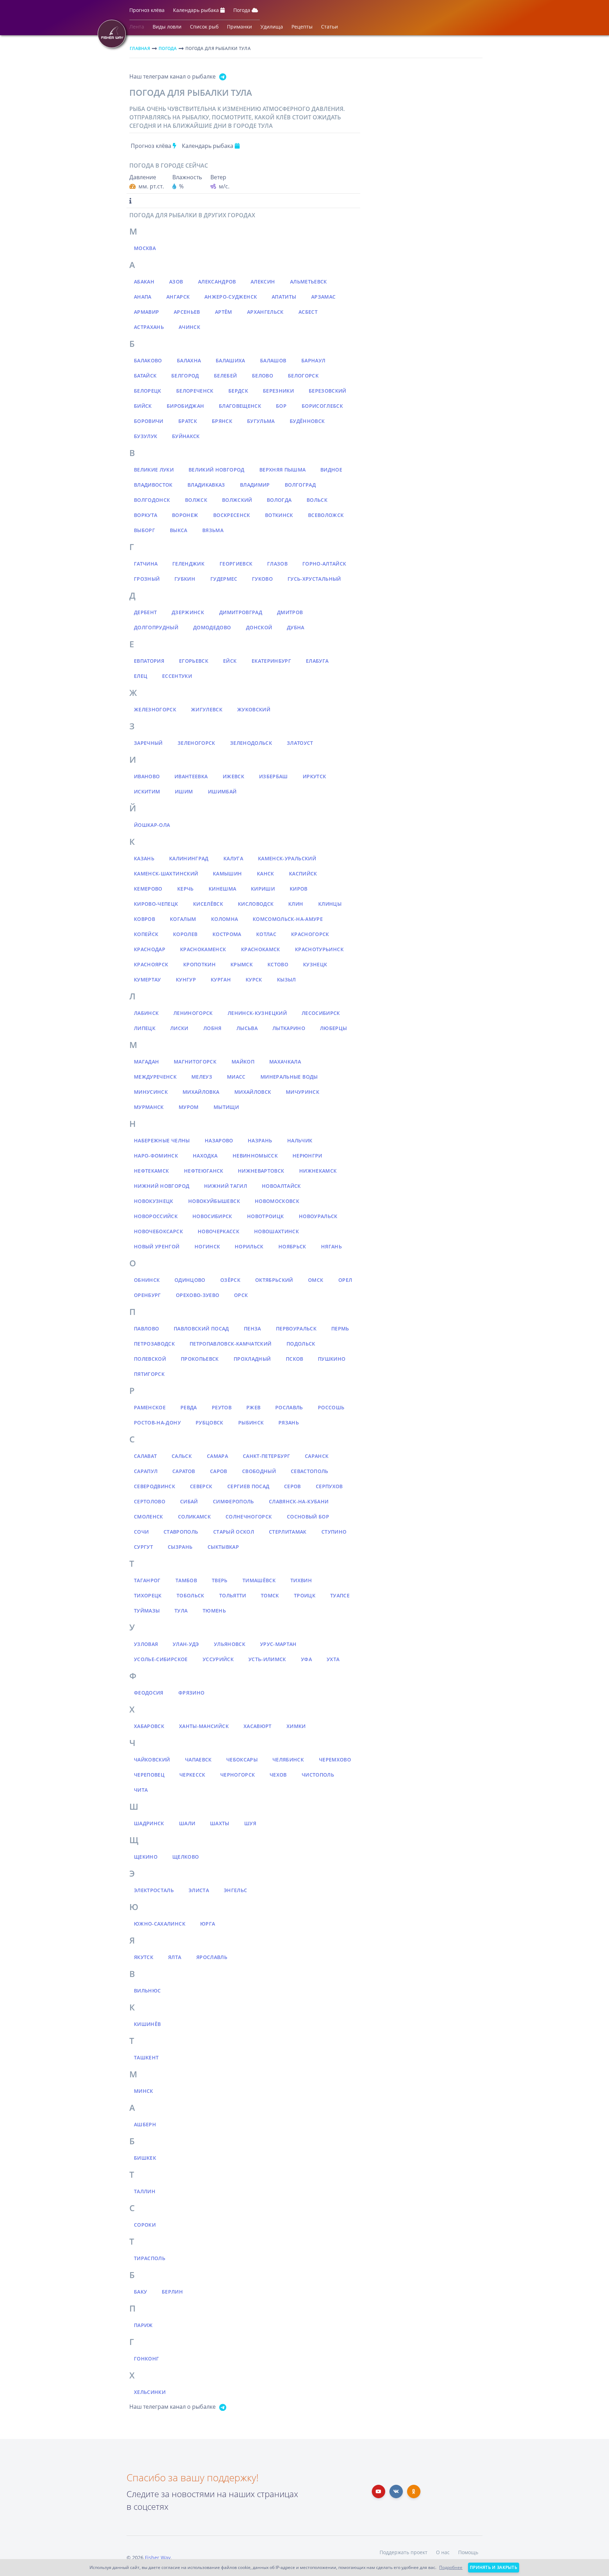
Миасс (236, 1077)
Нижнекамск (318, 1171)
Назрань (260, 1140)
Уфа (306, 1659)
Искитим (147, 791)
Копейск (146, 934)
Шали (187, 1823)
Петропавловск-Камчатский (230, 1344)
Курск (254, 980)
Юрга (208, 1924)
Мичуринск (303, 1092)
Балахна (189, 360)
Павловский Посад (201, 1328)
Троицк (305, 1595)
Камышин (227, 874)
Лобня (213, 1028)
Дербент (145, 612)
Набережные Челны (162, 1140)
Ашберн (145, 2124)
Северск (201, 1486)
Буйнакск (186, 436)
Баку (140, 2292)
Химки (296, 1726)
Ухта (333, 1659)
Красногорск (310, 934)
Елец (141, 676)
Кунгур (186, 980)
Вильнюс (147, 1991)
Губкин (185, 579)
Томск (270, 1595)
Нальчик (300, 1140)
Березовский (328, 391)
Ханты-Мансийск (204, 1726)
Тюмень (214, 1611)
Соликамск (194, 1517)
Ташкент (146, 2057)
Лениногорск (193, 1013)
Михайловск (253, 1092)
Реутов (222, 1407)
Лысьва (247, 1028)
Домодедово (212, 627)
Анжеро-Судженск (231, 297)
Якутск (144, 1957)
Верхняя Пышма (283, 470)
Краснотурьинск (319, 949)
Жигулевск (207, 709)
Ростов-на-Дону (157, 1423)
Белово (263, 376)
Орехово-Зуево (198, 1295)
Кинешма (222, 889)
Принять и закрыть (494, 2567)
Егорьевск (194, 661)
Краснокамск (261, 949)
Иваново (147, 776)
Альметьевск (309, 282)
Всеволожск (326, 515)
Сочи (141, 1532)
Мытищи (226, 1107)
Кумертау (147, 980)
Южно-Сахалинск (160, 1924)
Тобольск (190, 1595)
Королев (185, 934)
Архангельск (265, 312)
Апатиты (284, 297)
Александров (217, 282)
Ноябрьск (292, 1246)
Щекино (146, 1857)
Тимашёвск (259, 1580)
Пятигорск (149, 1374)
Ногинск (207, 1246)
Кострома (227, 934)
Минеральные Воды (289, 1077)
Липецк (145, 1028)
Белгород (185, 376)
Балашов (273, 360)
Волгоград (300, 485)
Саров (219, 1471)
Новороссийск (156, 1216)
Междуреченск (155, 1077)
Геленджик (188, 564)
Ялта (175, 1957)
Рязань (289, 1423)
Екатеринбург (271, 661)
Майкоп (243, 1062)
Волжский (237, 500)
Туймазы (147, 1611)
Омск (316, 1280)
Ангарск (178, 297)
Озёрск (230, 1280)
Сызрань (180, 1547)
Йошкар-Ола (152, 825)
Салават (145, 1456)
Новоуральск (318, 1216)
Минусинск (151, 1092)
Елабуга (317, 661)
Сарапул (146, 1471)
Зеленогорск (196, 743)
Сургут (143, 1547)
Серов (293, 1486)
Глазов (277, 564)
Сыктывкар (223, 1547)
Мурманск (149, 1107)
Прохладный (252, 1359)
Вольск (317, 500)
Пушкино (332, 1359)
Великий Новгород (217, 470)
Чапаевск (198, 1760)
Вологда (279, 500)
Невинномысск (255, 1156)
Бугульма (261, 421)
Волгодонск (152, 500)
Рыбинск (251, 1423)
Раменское (150, 1407)
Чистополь (318, 1775)
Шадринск (149, 1823)
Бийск (143, 406)
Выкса (179, 530)
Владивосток (153, 485)
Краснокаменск (203, 949)
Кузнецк (315, 964)
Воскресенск (232, 515)
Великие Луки (154, 470)
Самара (217, 1456)
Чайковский (152, 1760)
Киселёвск (208, 904)
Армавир (146, 312)
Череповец (149, 1775)
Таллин (145, 2191)
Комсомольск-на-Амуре (288, 919)
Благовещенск (240, 406)
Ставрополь (181, 1532)
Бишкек (145, 2158)
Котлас (266, 934)
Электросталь (154, 1890)
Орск (241, 1295)
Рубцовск (210, 1423)
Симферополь (233, 1501)
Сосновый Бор (308, 1517)
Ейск (230, 661)
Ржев (253, 1407)
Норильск (249, 1246)
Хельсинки (150, 2392)
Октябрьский (274, 1280)
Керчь (186, 889)
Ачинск (189, 327)
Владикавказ (206, 485)
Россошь (331, 1407)
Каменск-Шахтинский (166, 874)
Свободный (259, 1471)
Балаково (148, 360)
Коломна (224, 919)
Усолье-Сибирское (161, 1659)
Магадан (146, 1062)
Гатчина (146, 564)
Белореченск (195, 391)
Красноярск (151, 964)
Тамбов (186, 1580)
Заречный (148, 743)
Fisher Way (158, 2558)
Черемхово (335, 1760)
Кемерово (148, 889)
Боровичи (149, 421)
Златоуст (300, 743)
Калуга (233, 858)
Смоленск (149, 1517)
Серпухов (329, 1486)
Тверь (220, 1580)
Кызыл (287, 980)
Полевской (150, 1359)
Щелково (186, 1857)
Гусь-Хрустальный (314, 579)
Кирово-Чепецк (156, 904)
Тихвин (301, 1580)
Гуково (262, 579)
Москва (145, 248)
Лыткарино (289, 1028)
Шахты (220, 1823)
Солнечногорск (249, 1517)
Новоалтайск (281, 1186)
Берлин (172, 2292)
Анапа (143, 297)
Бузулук (146, 436)
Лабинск (146, 1013)
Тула (181, 1611)
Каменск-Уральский (287, 858)
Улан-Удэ (186, 1644)
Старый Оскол (234, 1532)
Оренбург (147, 1295)
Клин (296, 904)
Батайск (145, 376)
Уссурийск (218, 1659)
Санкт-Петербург (266, 1456)
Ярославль (212, 1957)
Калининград (189, 858)
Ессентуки (177, 676)
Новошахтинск (276, 1231)
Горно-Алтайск (324, 564)
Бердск (238, 391)
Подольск (301, 1344)
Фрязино (191, 1693)
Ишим (184, 791)
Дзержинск (188, 612)
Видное (331, 470)
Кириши (263, 889)
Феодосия (149, 1693)
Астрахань (149, 327)
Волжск (196, 500)
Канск (266, 874)
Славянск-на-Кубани (299, 1501)
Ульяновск (230, 1644)
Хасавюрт (258, 1726)
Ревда (189, 1407)
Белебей (225, 376)
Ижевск (233, 776)
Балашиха (230, 360)
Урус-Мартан (278, 1644)
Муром (189, 1107)
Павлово (146, 1328)
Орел (345, 1280)
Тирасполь (150, 2258)
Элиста (199, 1890)
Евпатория (149, 661)
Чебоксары (242, 1760)
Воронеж (185, 515)
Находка (205, 1156)
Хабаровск (149, 1726)
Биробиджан (186, 406)
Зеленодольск (251, 743)
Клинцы (330, 904)
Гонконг (146, 2359)
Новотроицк (266, 1216)
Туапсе (340, 1595)
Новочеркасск (219, 1231)
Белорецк (148, 391)
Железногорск (155, 709)
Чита (141, 1790)
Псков (295, 1359)
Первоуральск (296, 1328)
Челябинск (288, 1760)
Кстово (278, 964)
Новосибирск (212, 1216)
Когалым (183, 919)
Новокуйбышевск (214, 1201)
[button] (147, 12)
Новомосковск (277, 1201)
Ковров (144, 919)
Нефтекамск (152, 1171)
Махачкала (285, 1062)
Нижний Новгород (162, 1186)
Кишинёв (147, 2024)
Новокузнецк (154, 1201)
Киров (299, 889)
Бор (281, 406)
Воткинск (279, 515)
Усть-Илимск (267, 1659)
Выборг (144, 530)
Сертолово (150, 1501)
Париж (143, 2325)
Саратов (184, 1471)
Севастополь (310, 1471)
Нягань (331, 1246)
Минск (144, 2091)
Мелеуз (202, 1077)
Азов (176, 282)
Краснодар (150, 949)
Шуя (250, 1823)
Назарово (219, 1140)
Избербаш (273, 776)
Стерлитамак (288, 1532)
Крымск (242, 964)
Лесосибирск (321, 1013)
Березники (278, 391)
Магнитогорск (195, 1062)
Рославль (289, 1407)
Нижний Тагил (226, 1186)
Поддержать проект (404, 2552)
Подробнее (451, 2567)
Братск (188, 421)
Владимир (255, 485)
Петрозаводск (154, 1344)
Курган (221, 980)
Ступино (334, 1532)
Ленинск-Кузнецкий (257, 1013)
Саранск (317, 1456)
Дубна (296, 627)
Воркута (146, 515)
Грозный (147, 579)
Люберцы (333, 1028)
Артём (224, 312)
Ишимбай (222, 791)
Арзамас (323, 297)
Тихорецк (148, 1595)
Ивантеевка (191, 776)
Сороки (145, 2225)
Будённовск (307, 421)
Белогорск (303, 376)
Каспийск (303, 874)
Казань (144, 858)
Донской (259, 627)
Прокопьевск (200, 1359)
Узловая (146, 1644)
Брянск (222, 421)
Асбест (308, 312)
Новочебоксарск (158, 1231)
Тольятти (233, 1595)
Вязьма (213, 530)
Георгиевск (236, 564)
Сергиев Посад (248, 1486)
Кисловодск (256, 904)
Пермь (340, 1328)
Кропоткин (199, 964)
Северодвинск (155, 1486)
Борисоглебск (322, 406)
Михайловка (201, 1092)
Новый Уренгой (157, 1246)
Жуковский (254, 709)
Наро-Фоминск (156, 1156)
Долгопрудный (156, 627)
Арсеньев (187, 312)
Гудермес (224, 579)
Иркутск (314, 776)
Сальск (182, 1456)
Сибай (189, 1501)
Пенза (253, 1328)
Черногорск (238, 1775)
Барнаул (313, 360)
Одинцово (190, 1280)
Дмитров (290, 612)
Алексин (263, 282)
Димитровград (241, 612)
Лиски (179, 1028)
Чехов (278, 1775)
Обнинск (147, 1280)
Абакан (144, 282)
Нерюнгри (307, 1156)
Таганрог (147, 1580)
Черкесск (192, 1775)
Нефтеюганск (204, 1171)
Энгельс (235, 1890)
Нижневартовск (261, 1171)
